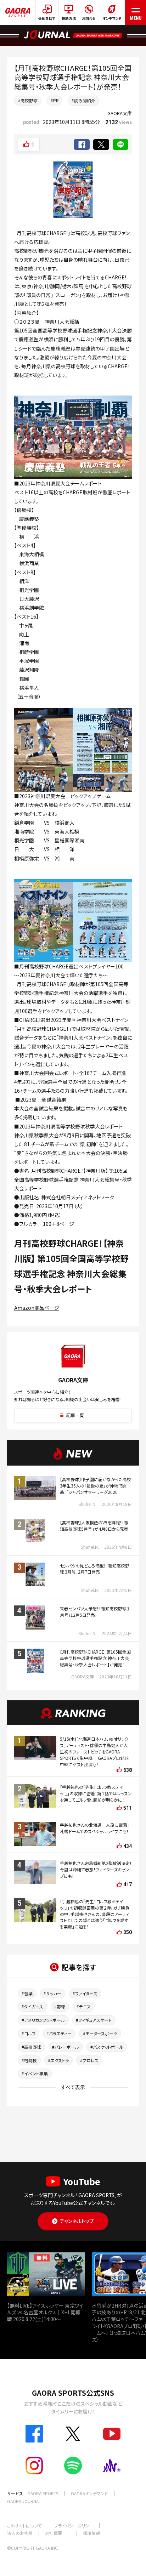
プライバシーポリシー (74, 2526)
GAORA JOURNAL (24, 2501)
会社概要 (54, 2533)
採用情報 (91, 2533)
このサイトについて (24, 2526)
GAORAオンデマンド (89, 2493)
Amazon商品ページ (37, 1308)
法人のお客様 (20, 2533)
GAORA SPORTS (43, 2493)
